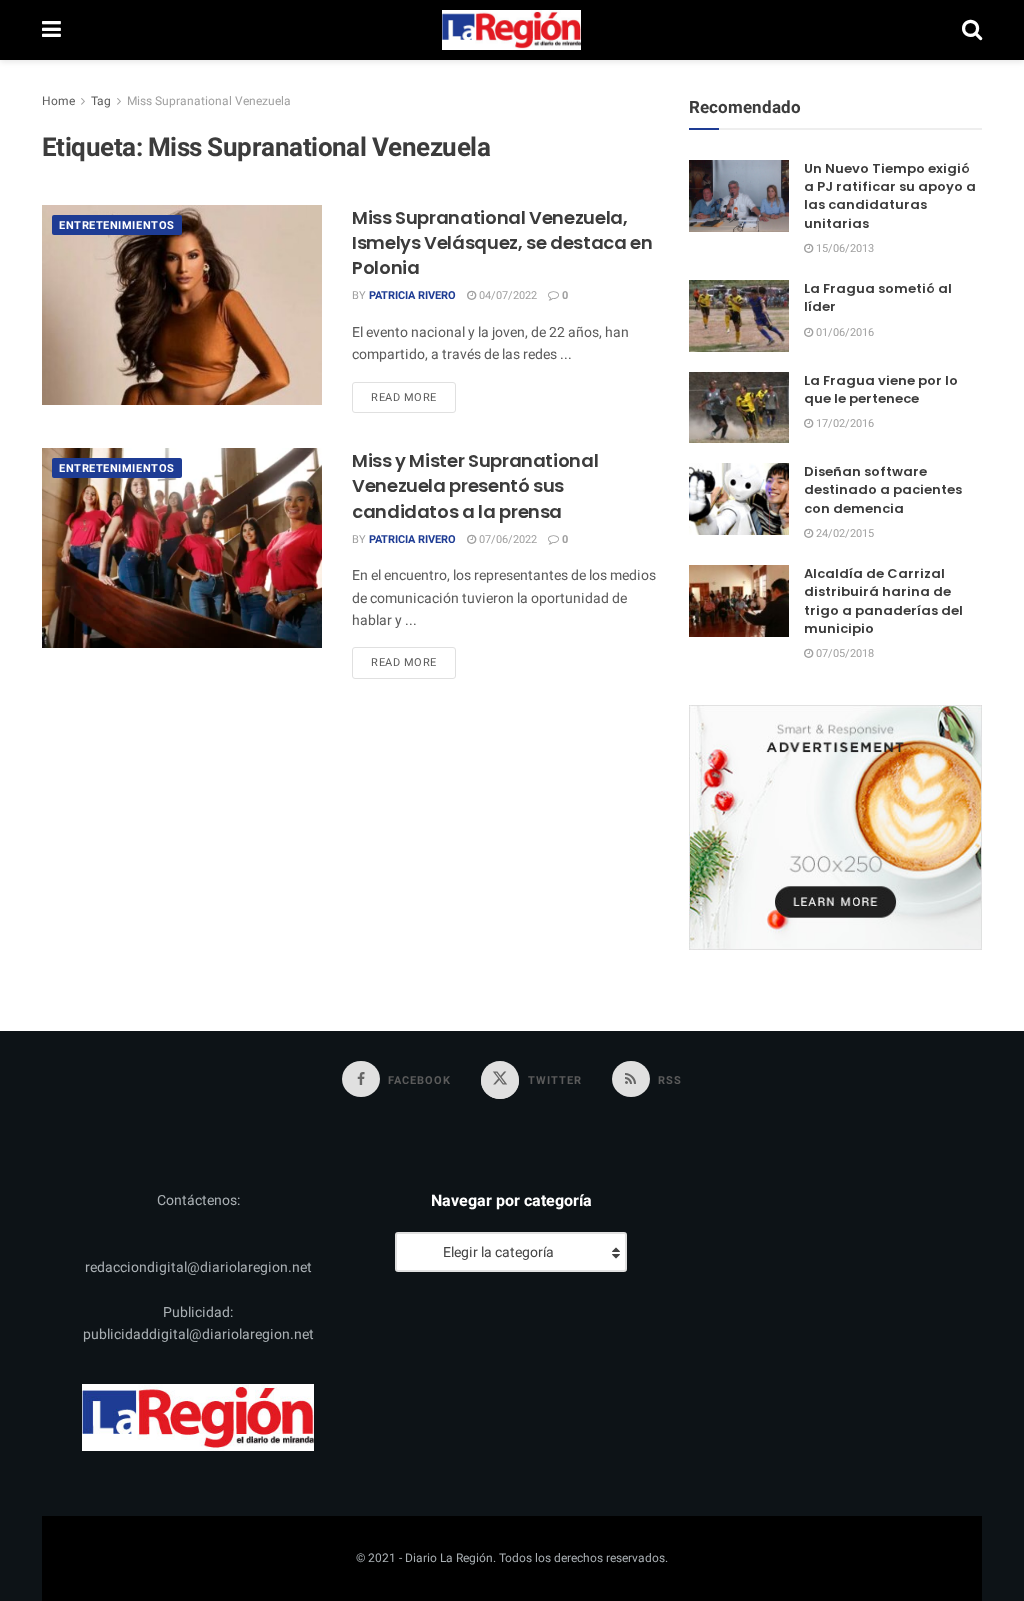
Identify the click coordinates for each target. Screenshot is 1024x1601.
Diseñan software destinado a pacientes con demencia (883, 489)
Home (58, 101)
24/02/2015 (843, 533)
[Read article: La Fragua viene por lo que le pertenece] (739, 408)
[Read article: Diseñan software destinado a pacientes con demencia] (739, 499)
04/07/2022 (506, 295)
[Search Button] (972, 30)
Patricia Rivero (412, 295)
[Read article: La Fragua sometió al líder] (739, 316)
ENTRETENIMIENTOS (117, 225)
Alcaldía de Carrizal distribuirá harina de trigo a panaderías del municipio (883, 601)
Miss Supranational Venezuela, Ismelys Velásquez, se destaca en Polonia (502, 242)
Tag (101, 101)
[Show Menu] (51, 30)
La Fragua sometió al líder (878, 297)
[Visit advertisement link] (835, 827)
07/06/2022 (506, 539)
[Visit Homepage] (512, 30)
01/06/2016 (843, 332)
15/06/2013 (843, 248)
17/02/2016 (843, 423)
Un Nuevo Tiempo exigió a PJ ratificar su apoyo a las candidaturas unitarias (890, 196)
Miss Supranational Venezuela (209, 101)
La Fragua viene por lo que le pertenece (881, 389)
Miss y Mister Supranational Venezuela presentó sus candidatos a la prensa (475, 485)
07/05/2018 (843, 653)
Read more (413, 397)
